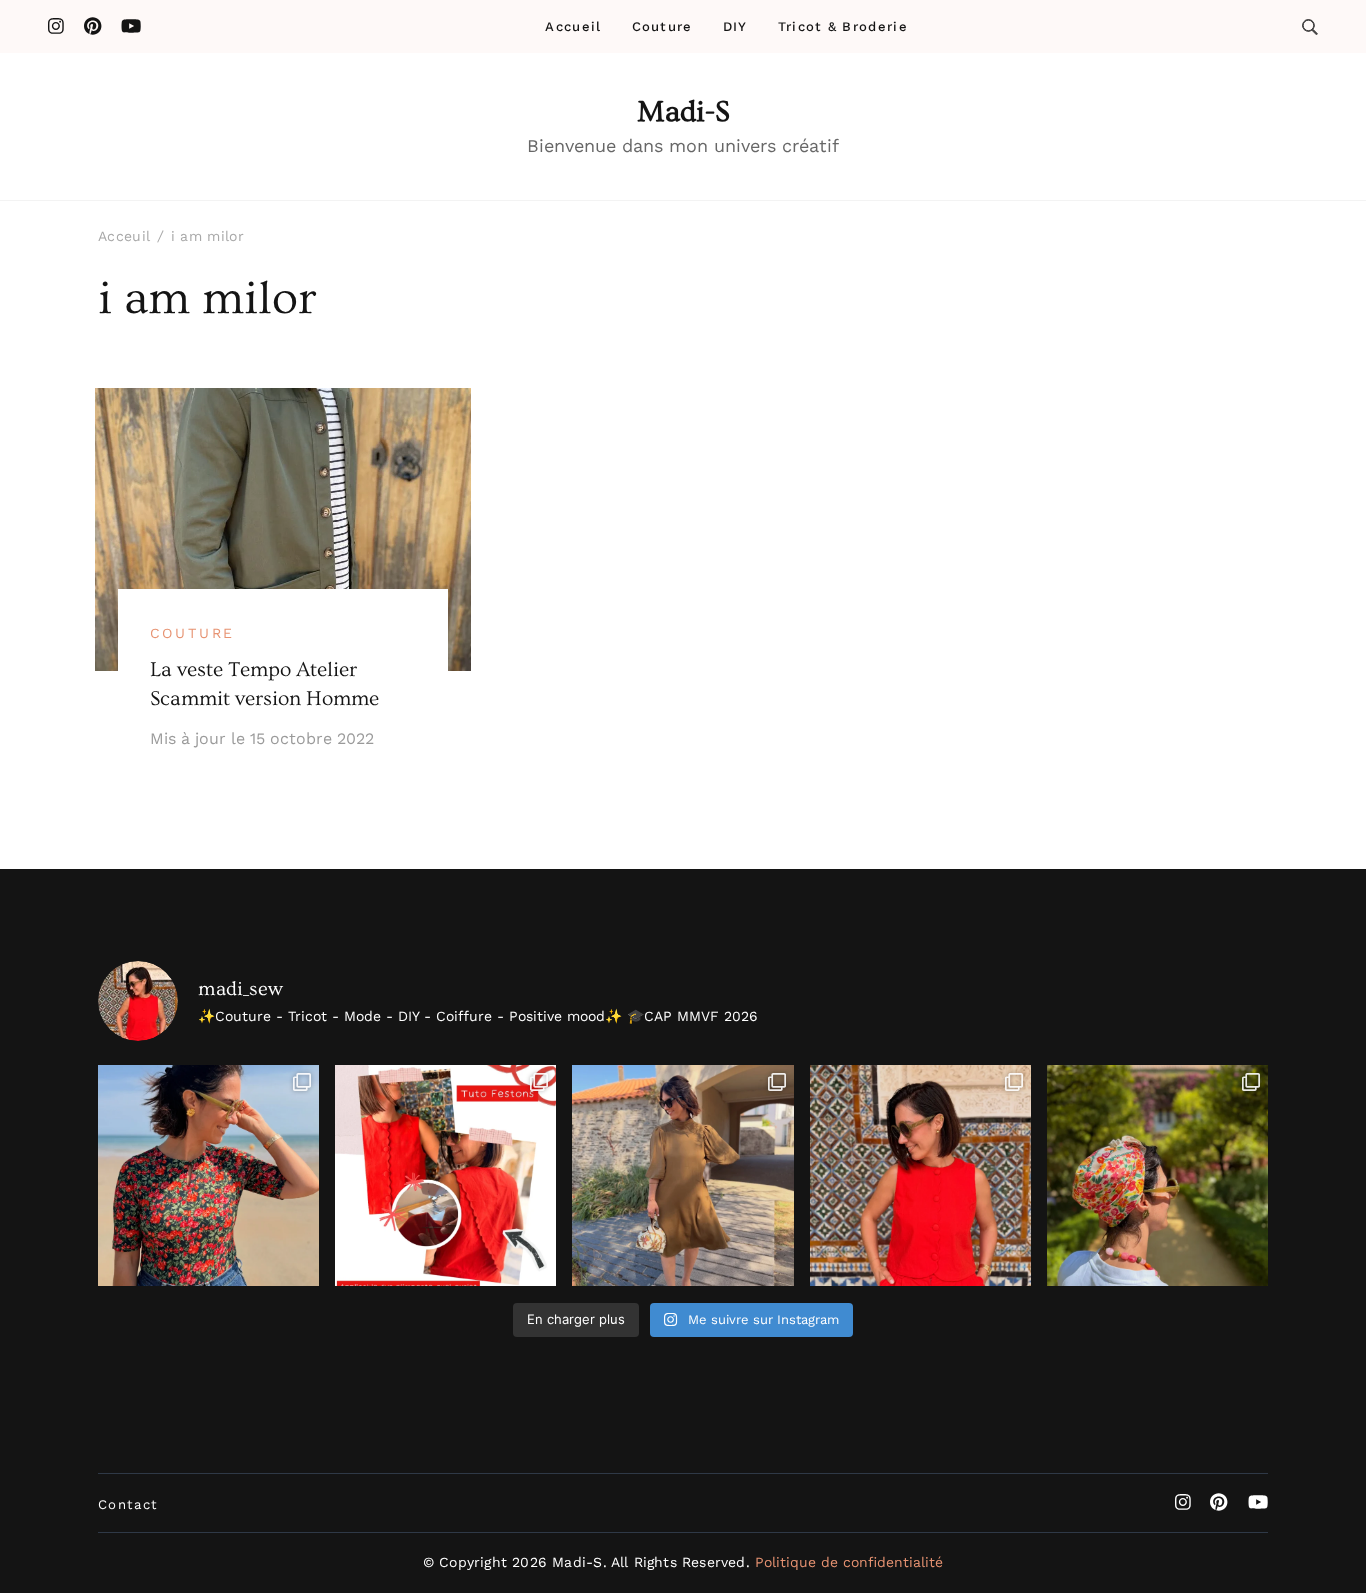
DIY (735, 26)
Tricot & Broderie (843, 26)
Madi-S (683, 112)
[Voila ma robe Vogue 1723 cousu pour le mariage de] (682, 1175)
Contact (128, 1504)
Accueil (573, 26)
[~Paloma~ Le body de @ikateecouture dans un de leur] (208, 1175)
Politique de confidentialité (849, 1562)
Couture (662, 26)
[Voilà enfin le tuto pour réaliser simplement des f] (445, 1175)
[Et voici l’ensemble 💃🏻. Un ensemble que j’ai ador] (920, 1175)
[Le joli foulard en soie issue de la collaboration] (1157, 1175)
